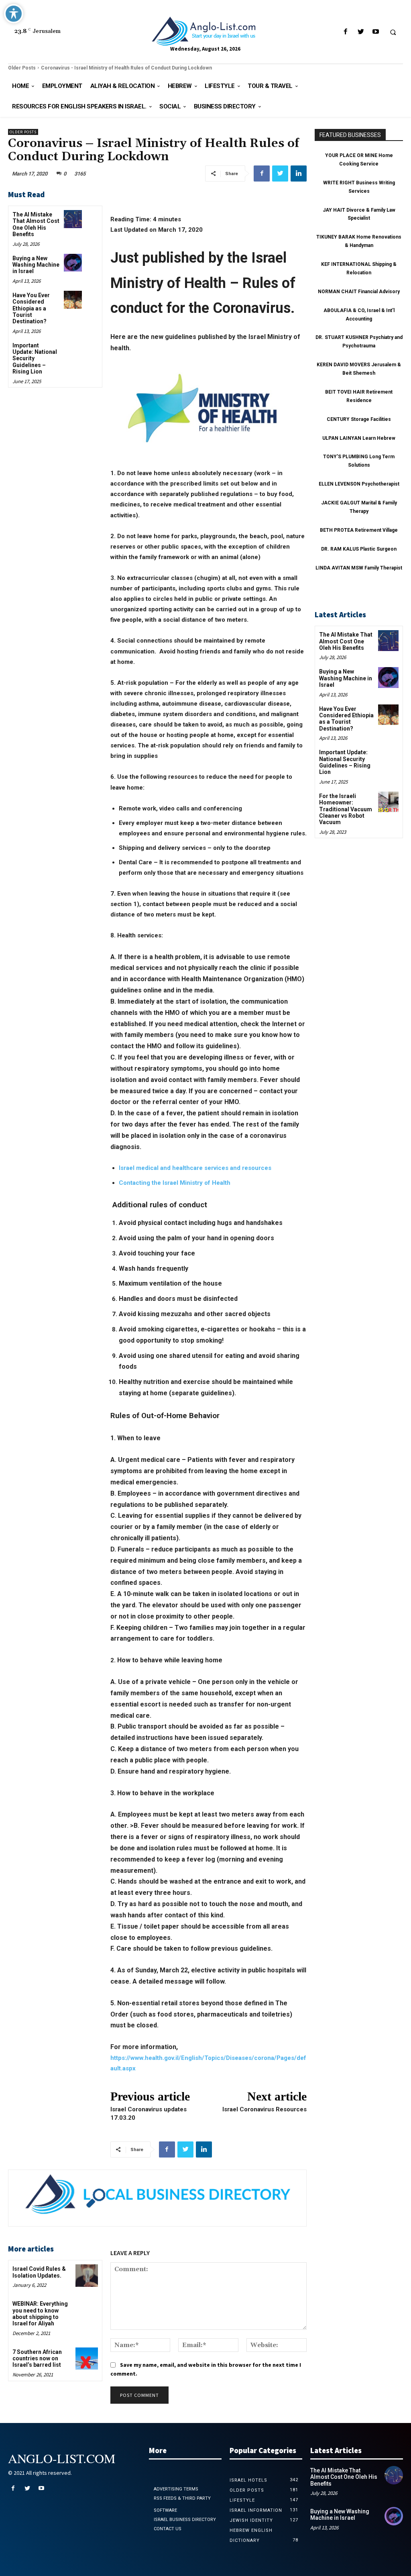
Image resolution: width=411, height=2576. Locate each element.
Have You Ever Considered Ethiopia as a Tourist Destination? (31, 308)
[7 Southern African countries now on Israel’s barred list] (86, 2359)
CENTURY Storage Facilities (359, 419)
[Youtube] (375, 32)
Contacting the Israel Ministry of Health (175, 1183)
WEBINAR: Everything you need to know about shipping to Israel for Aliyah (40, 2314)
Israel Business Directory (185, 2520)
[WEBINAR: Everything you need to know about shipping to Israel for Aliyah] (86, 2310)
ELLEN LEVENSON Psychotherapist (359, 484)
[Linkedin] (299, 174)
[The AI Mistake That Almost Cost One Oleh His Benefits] (73, 219)
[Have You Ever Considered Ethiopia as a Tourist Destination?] (73, 300)
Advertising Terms (176, 2489)
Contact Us (168, 2529)
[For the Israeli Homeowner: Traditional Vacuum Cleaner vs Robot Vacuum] (388, 802)
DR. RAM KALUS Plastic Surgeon (359, 549)
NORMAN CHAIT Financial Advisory (359, 292)
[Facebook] (346, 32)
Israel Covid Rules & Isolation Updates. (39, 2272)
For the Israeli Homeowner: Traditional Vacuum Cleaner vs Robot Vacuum (346, 809)
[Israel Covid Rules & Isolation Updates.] (86, 2275)
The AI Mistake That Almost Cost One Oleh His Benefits (36, 224)
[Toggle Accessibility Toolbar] (14, 14)
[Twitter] (361, 32)
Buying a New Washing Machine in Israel (36, 265)
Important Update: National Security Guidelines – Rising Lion (345, 762)
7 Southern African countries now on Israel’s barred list (37, 2359)
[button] (393, 32)
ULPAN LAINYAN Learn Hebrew (359, 438)
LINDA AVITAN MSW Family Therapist (359, 568)
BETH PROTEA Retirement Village (359, 530)
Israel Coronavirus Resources (265, 2109)
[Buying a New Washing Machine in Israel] (73, 263)
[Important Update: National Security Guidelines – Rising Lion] (73, 350)
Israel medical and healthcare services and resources (195, 1168)
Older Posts (22, 68)
